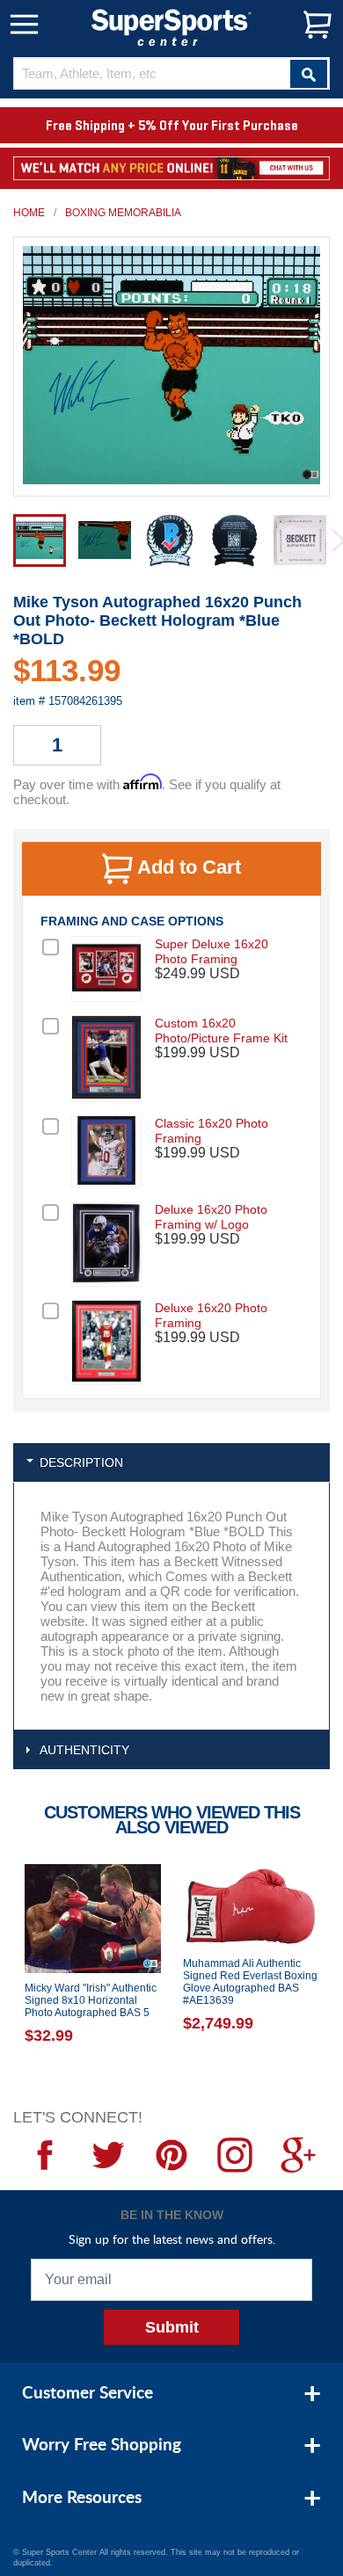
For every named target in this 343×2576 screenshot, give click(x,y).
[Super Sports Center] (171, 26)
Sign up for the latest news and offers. (172, 2239)
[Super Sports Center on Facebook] (45, 2155)
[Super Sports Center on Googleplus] (298, 2155)
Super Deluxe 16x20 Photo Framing (212, 951)
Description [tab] (81, 1462)
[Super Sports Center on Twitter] (108, 2155)
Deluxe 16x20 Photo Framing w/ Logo (211, 1217)
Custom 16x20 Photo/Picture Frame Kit (221, 1030)
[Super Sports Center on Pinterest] (171, 2155)
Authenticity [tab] (84, 1750)
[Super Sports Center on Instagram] (235, 2155)
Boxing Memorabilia (123, 213)
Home (29, 213)
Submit (172, 2327)
